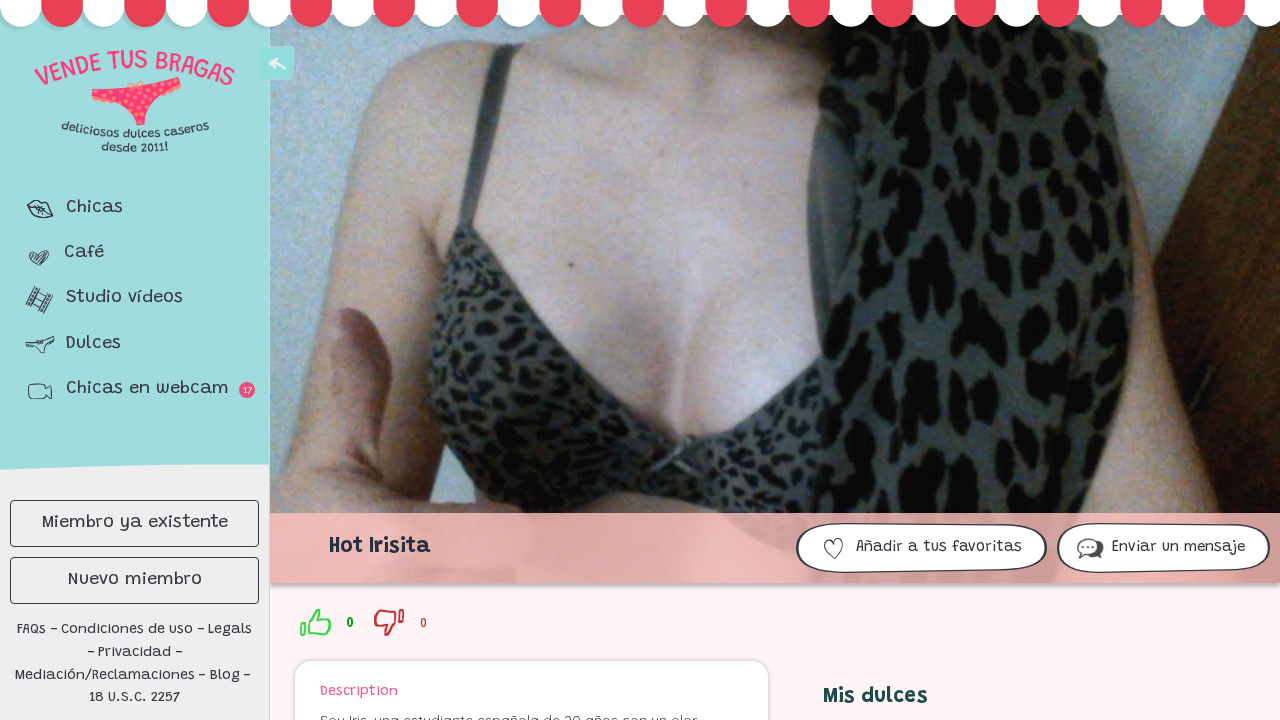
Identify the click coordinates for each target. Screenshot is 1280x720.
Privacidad (134, 653)
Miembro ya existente (135, 523)
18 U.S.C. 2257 (135, 698)
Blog (225, 676)
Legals (230, 630)
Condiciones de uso (127, 630)
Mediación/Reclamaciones (105, 676)
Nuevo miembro (135, 580)
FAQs (31, 630)
